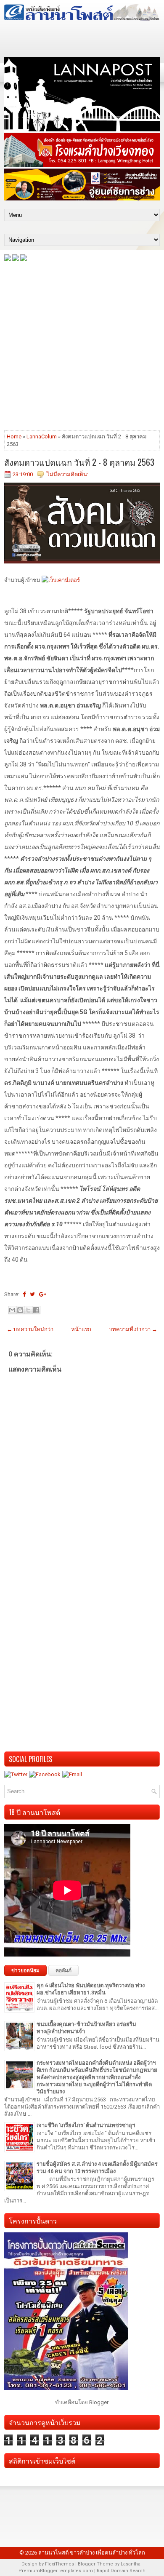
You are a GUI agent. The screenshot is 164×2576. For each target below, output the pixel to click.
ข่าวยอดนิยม (25, 1970)
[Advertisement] (82, 345)
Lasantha (131, 2564)
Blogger (99, 2402)
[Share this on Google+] (43, 1294)
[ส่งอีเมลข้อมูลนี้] (12, 1310)
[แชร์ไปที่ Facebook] (36, 1310)
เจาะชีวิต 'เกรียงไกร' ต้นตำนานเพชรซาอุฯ (86, 2125)
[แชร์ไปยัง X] (28, 1310)
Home (14, 436)
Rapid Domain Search (121, 2571)
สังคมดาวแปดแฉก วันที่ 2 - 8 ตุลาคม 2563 (79, 462)
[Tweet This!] (32, 1294)
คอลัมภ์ (63, 1970)
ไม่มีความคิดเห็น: (67, 474)
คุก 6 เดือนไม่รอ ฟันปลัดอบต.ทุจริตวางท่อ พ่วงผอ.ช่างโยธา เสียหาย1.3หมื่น (91, 1989)
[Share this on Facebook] (24, 1294)
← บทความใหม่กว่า (30, 1329)
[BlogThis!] (20, 1310)
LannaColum (42, 436)
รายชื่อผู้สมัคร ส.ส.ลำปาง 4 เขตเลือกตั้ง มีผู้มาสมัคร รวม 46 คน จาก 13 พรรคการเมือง (97, 2168)
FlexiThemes (60, 2564)
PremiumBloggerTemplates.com (56, 2571)
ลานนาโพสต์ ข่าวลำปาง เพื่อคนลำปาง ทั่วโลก (92, 2553)
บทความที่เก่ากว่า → (133, 1329)
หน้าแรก (81, 1329)
